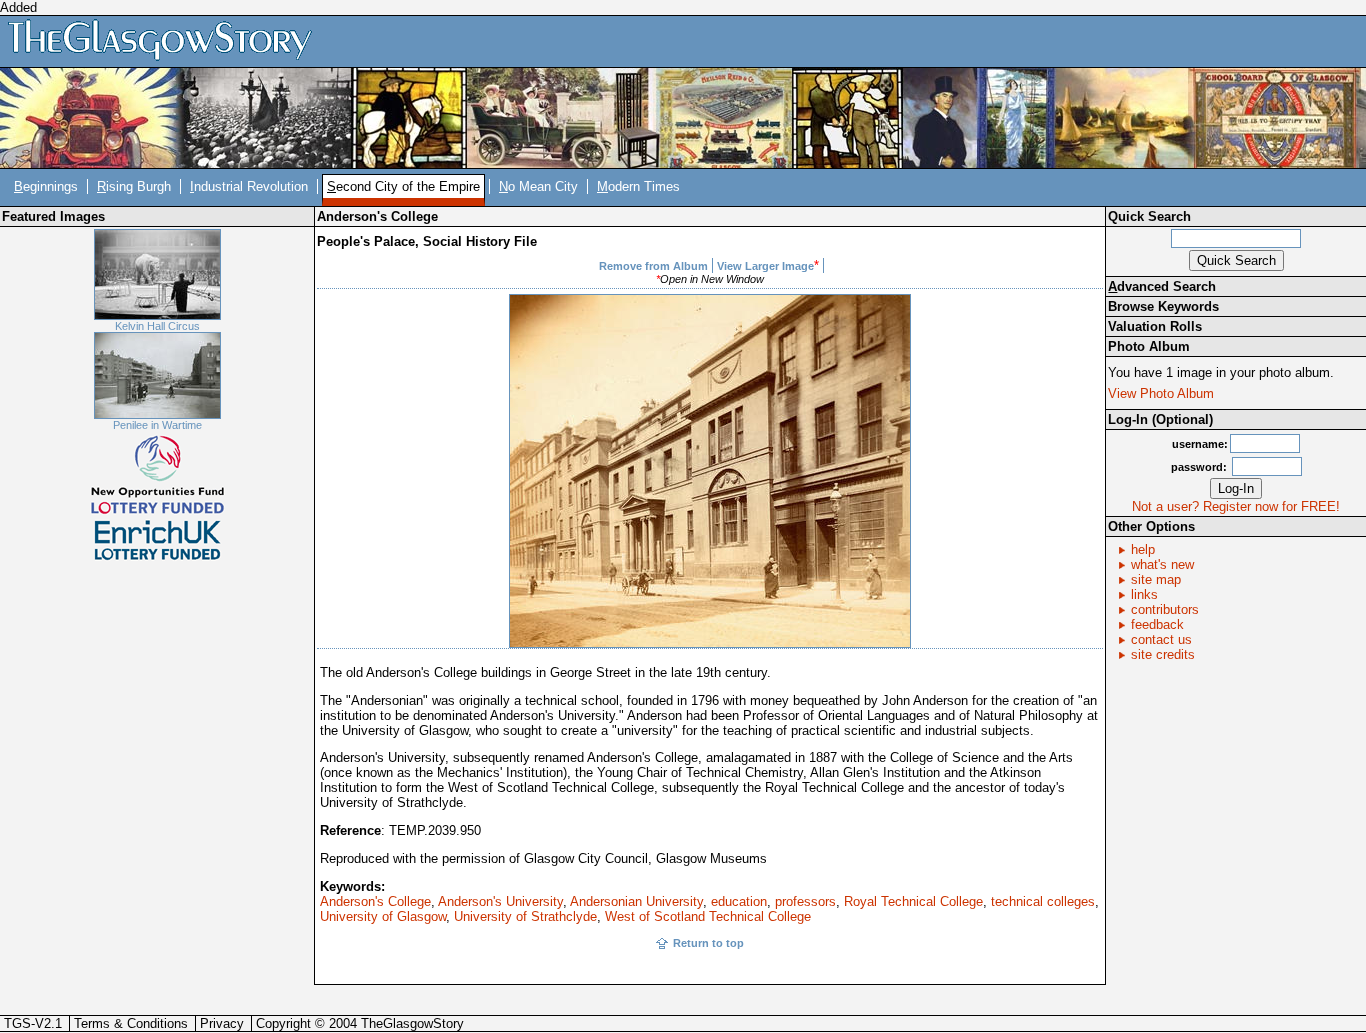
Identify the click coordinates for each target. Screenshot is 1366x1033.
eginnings (46, 186)
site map (1156, 579)
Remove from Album (653, 266)
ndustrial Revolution (249, 186)
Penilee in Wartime (157, 425)
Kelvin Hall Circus (157, 326)
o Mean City (538, 186)
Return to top (708, 943)
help (1143, 549)
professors (805, 901)
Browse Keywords (1163, 306)
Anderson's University (500, 901)
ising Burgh (134, 186)
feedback (1157, 624)
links (1144, 594)
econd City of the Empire (403, 186)
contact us (1161, 639)
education (739, 901)
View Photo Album (1161, 393)
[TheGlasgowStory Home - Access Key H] (167, 40)
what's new (1162, 564)
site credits (1163, 654)
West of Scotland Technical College (708, 916)
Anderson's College (375, 901)
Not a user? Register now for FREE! (1236, 506)
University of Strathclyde (525, 916)
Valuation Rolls (1155, 326)
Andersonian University (636, 901)
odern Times (638, 186)
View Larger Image (765, 266)
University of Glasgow (383, 916)
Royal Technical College (913, 901)
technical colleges (1043, 901)
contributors (1165, 609)
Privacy (222, 1023)
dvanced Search (1162, 286)
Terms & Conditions (131, 1023)
